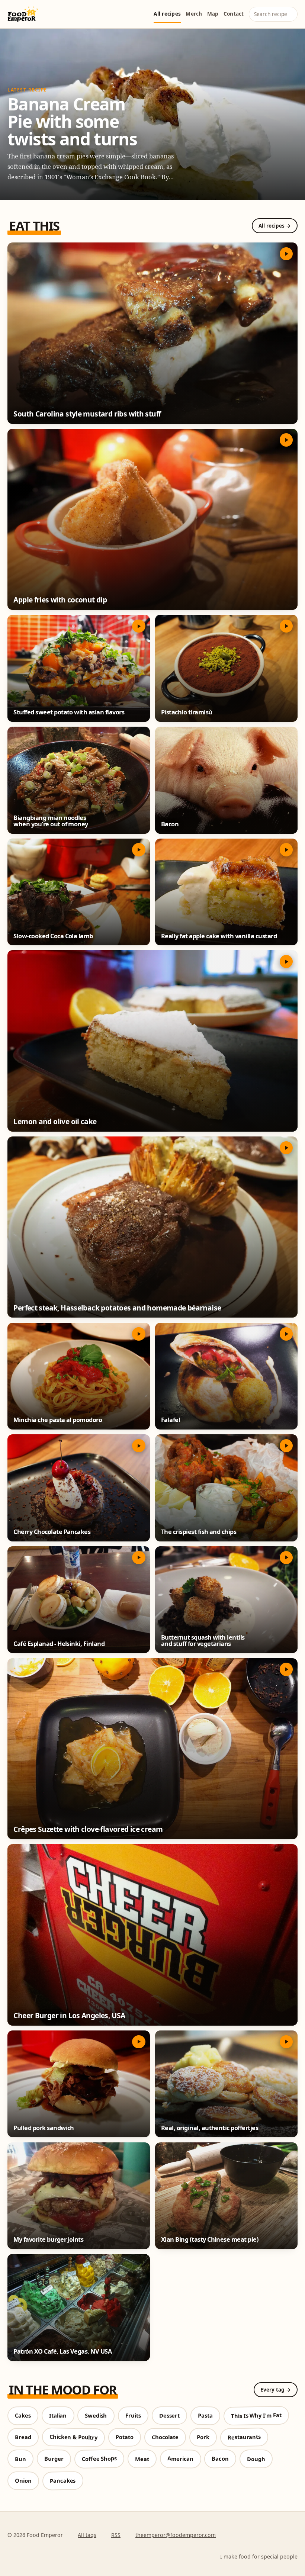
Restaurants (244, 2437)
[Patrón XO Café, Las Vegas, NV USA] (79, 2308)
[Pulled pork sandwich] (79, 2084)
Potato (124, 2437)
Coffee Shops (99, 2459)
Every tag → (276, 2390)
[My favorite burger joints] (79, 2196)
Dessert (169, 2415)
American (180, 2459)
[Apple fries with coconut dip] (152, 520)
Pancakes (63, 2480)
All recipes (167, 14)
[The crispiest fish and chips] (226, 1488)
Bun (20, 2459)
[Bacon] (226, 780)
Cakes (23, 2416)
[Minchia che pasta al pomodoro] (79, 1376)
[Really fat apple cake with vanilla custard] (226, 892)
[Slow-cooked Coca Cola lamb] (79, 892)
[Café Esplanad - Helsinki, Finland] (79, 1600)
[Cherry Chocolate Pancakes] (79, 1488)
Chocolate (165, 2437)
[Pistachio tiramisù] (226, 668)
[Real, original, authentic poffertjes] (226, 2084)
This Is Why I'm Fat (256, 2415)
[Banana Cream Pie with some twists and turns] (152, 114)
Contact (234, 14)
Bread (23, 2437)
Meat (142, 2459)
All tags (87, 2535)
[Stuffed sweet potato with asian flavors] (79, 668)
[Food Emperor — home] (23, 14)
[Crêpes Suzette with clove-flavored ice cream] (152, 1749)
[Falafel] (226, 1376)
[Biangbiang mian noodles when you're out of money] (79, 780)
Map (213, 14)
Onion (23, 2481)
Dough (256, 2459)
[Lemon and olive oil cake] (152, 1041)
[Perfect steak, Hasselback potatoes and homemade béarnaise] (152, 1227)
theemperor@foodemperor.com (176, 2535)
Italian (58, 2415)
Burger (54, 2459)
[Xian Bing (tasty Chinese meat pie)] (226, 2196)
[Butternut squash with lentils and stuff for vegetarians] (226, 1600)
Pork (203, 2437)
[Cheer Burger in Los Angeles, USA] (152, 1935)
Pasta (205, 2416)
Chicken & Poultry (73, 2437)
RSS (116, 2535)
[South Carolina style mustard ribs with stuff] (152, 333)
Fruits (133, 2416)
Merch (194, 14)
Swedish (96, 2416)
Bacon (220, 2459)
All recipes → (275, 226)
